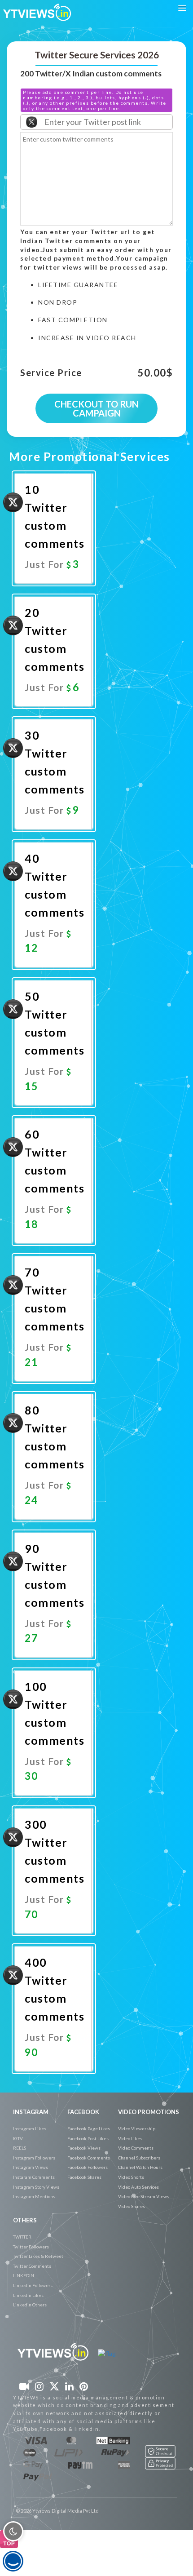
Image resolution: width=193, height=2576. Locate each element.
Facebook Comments (89, 2158)
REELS (20, 2148)
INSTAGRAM (31, 2112)
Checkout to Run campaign (96, 408)
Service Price (51, 373)
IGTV (18, 2138)
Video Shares (132, 2206)
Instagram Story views (36, 2187)
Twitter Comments (32, 2266)
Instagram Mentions (34, 2196)
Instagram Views (31, 2167)
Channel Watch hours (140, 2167)
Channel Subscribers (139, 2158)
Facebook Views (84, 2148)
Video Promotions (149, 2112)
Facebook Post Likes (88, 2138)
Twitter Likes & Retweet (38, 2256)
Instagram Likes (30, 2128)
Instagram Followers (34, 2158)
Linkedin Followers (33, 2285)
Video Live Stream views (144, 2196)
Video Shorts (131, 2177)
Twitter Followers (31, 2247)
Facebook (83, 2112)
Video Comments (136, 2148)
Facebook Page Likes (89, 2128)
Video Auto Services (138, 2187)
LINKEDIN (24, 2275)
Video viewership (137, 2128)
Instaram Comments (34, 2177)
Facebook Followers (88, 2167)
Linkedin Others (30, 2305)
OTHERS (25, 2220)
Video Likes (130, 2138)
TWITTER (22, 2237)
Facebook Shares (84, 2177)
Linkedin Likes (28, 2295)
